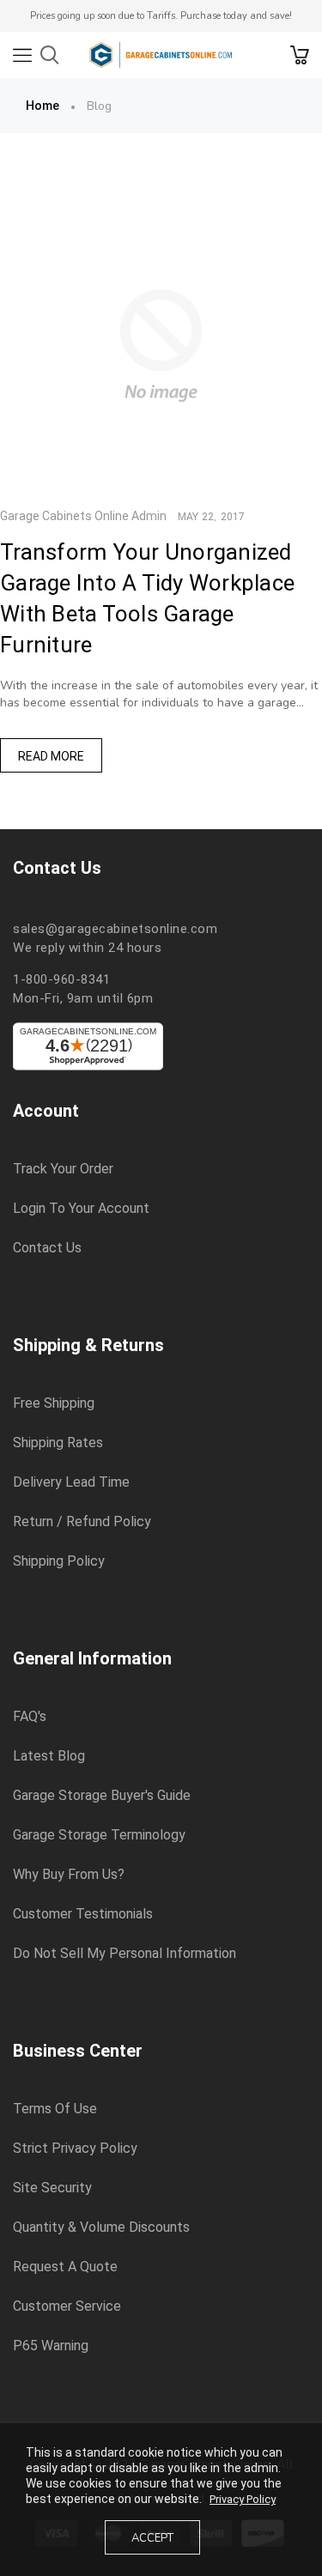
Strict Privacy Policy (75, 2149)
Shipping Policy (59, 1561)
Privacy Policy (243, 2499)
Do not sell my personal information (125, 1954)
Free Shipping (54, 1403)
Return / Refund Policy (82, 1522)
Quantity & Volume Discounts (101, 2227)
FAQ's (30, 1717)
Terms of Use (55, 2109)
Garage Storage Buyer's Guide (102, 1796)
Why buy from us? (69, 1875)
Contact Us (47, 1248)
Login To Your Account (81, 1209)
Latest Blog (49, 1756)
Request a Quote (65, 2267)
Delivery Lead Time (71, 1482)
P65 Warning (51, 2346)
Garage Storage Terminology (99, 1835)
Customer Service (67, 2306)
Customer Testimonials (83, 1914)
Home (43, 106)
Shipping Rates (58, 1443)
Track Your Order (63, 1169)
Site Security (52, 2188)
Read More (51, 756)
